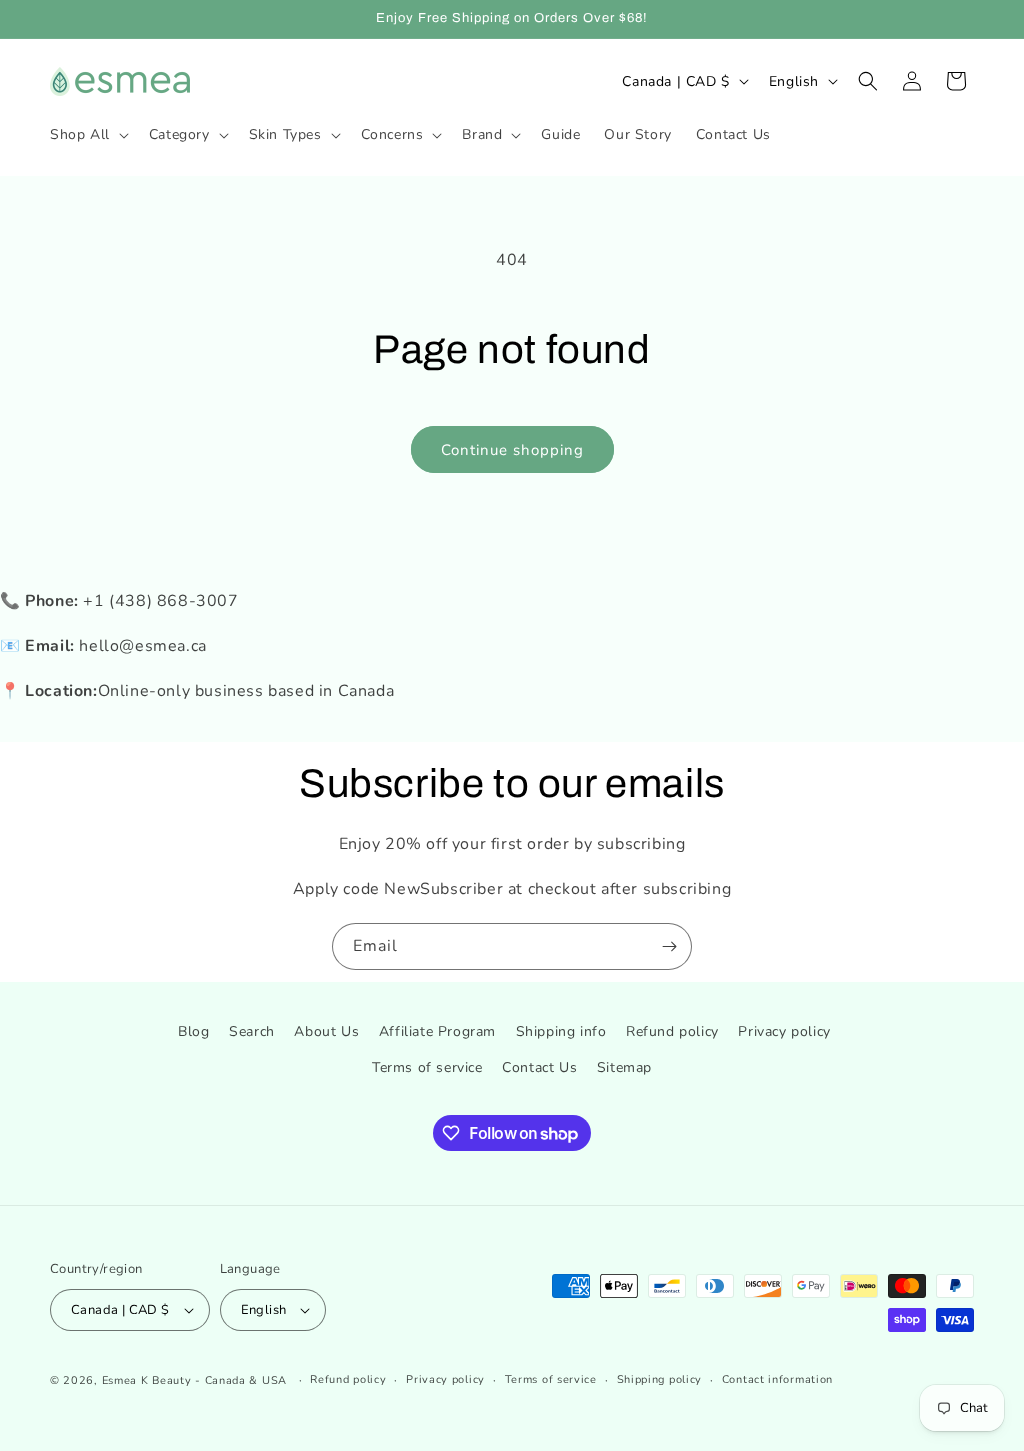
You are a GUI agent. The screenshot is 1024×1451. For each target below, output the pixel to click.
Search (252, 1031)
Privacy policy (784, 1031)
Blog (193, 1031)
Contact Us (539, 1067)
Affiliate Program (437, 1031)
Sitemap (624, 1067)
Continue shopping (512, 450)
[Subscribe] (669, 946)
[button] (87, 135)
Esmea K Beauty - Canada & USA (194, 1380)
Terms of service (427, 1067)
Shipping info (561, 1031)
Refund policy (672, 1031)
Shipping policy (660, 1379)
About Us (326, 1031)
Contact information (777, 1379)
